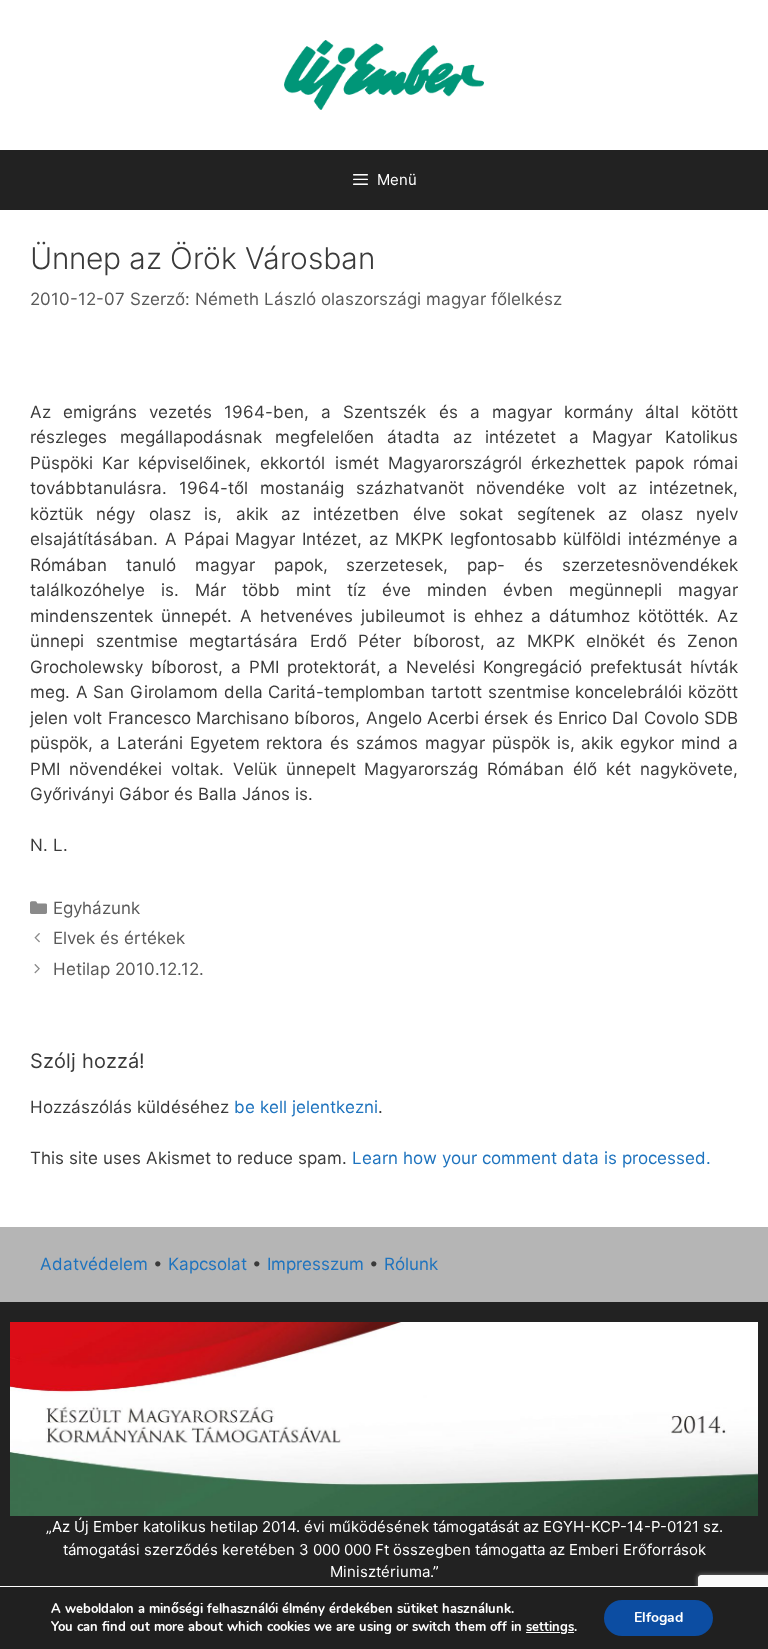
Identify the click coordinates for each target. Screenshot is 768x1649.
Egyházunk (96, 908)
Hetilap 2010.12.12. (128, 969)
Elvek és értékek (119, 938)
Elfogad (658, 1617)
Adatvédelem (94, 1264)
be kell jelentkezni (306, 1107)
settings (550, 1627)
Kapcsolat (207, 1264)
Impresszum (315, 1264)
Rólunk (411, 1264)
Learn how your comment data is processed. (531, 1158)
